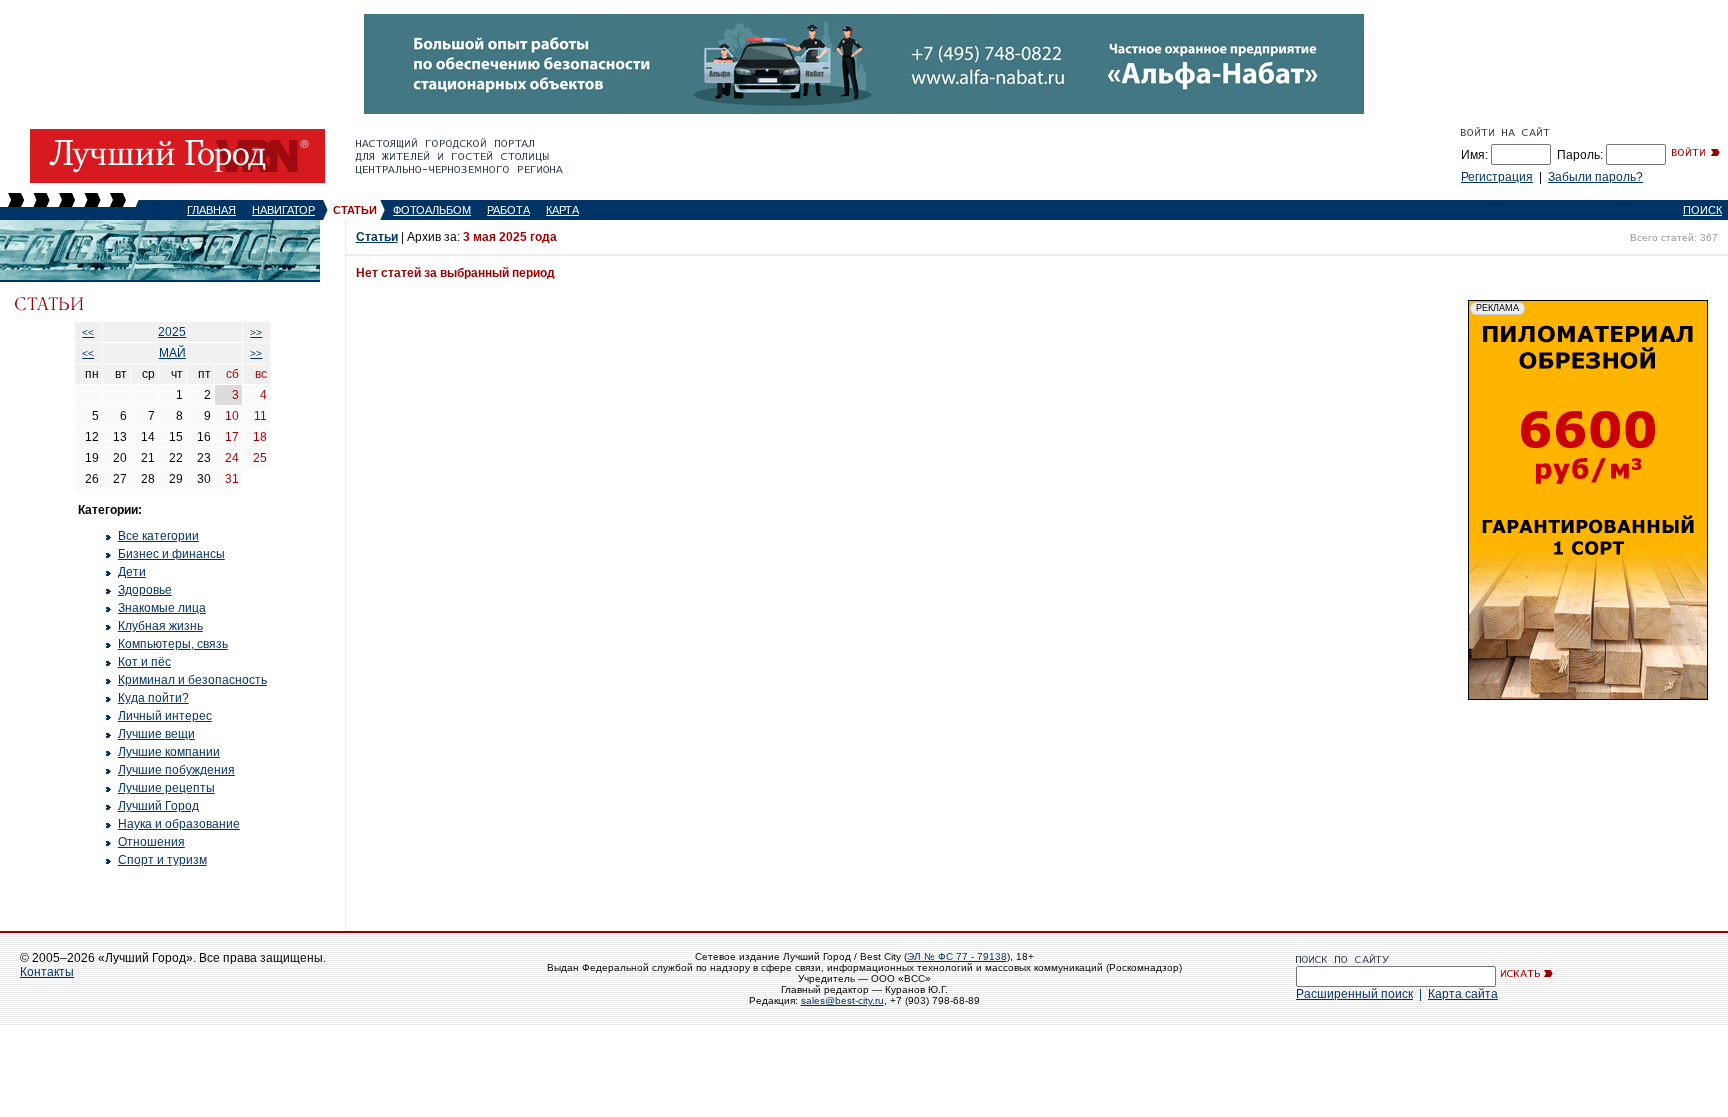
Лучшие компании (169, 752)
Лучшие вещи (156, 734)
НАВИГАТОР (283, 210)
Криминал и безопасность (192, 680)
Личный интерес (165, 716)
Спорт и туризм (162, 860)
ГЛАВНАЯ (211, 210)
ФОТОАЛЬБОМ (432, 210)
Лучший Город (158, 806)
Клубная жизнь (160, 626)
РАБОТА (508, 210)
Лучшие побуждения (176, 770)
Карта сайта (1463, 994)
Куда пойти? (153, 698)
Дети (132, 572)
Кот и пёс (144, 662)
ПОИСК (1702, 210)
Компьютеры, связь (173, 644)
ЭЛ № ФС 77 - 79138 (957, 956)
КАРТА (562, 210)
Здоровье (145, 590)
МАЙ (172, 353)
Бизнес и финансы (171, 554)
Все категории (158, 536)
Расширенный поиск (1354, 994)
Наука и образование (179, 824)
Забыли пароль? (1595, 177)
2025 (172, 332)
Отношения (151, 842)
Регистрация (1497, 177)
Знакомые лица (162, 608)
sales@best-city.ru (842, 1000)
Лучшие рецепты (166, 788)
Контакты (47, 972)
